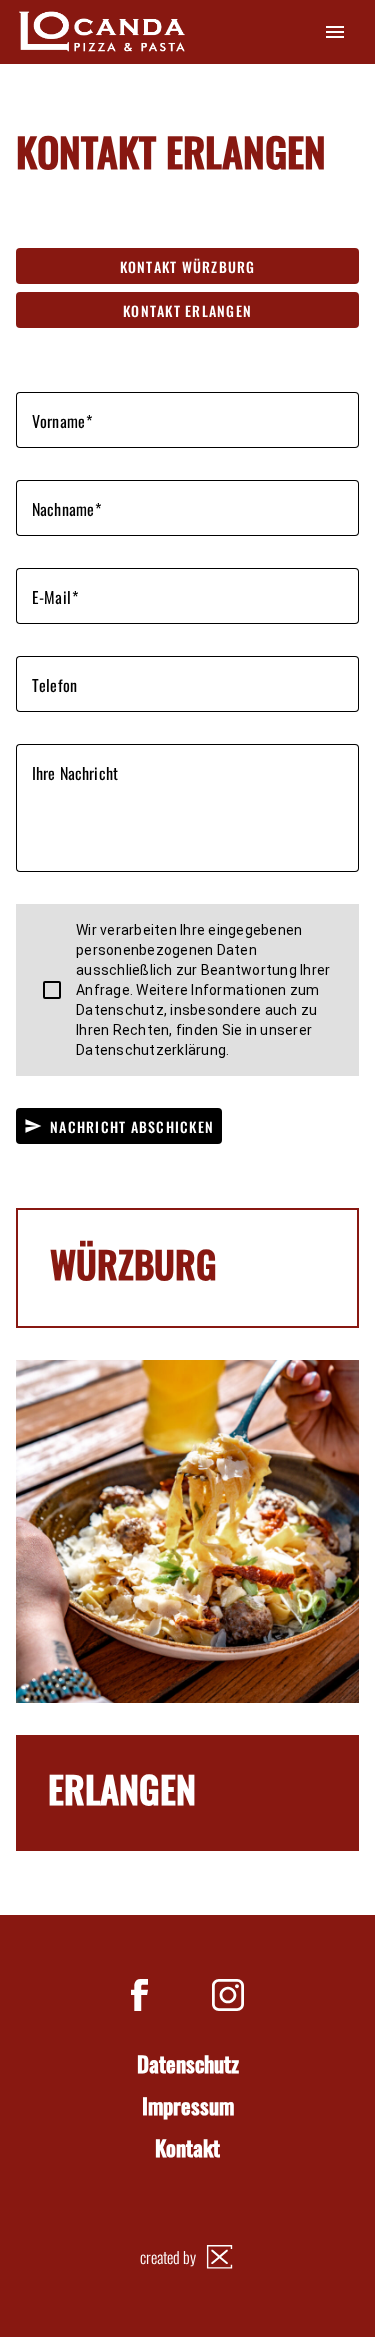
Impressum (188, 2106)
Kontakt (187, 2148)
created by (168, 2257)
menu (335, 32)
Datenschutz (188, 2064)
